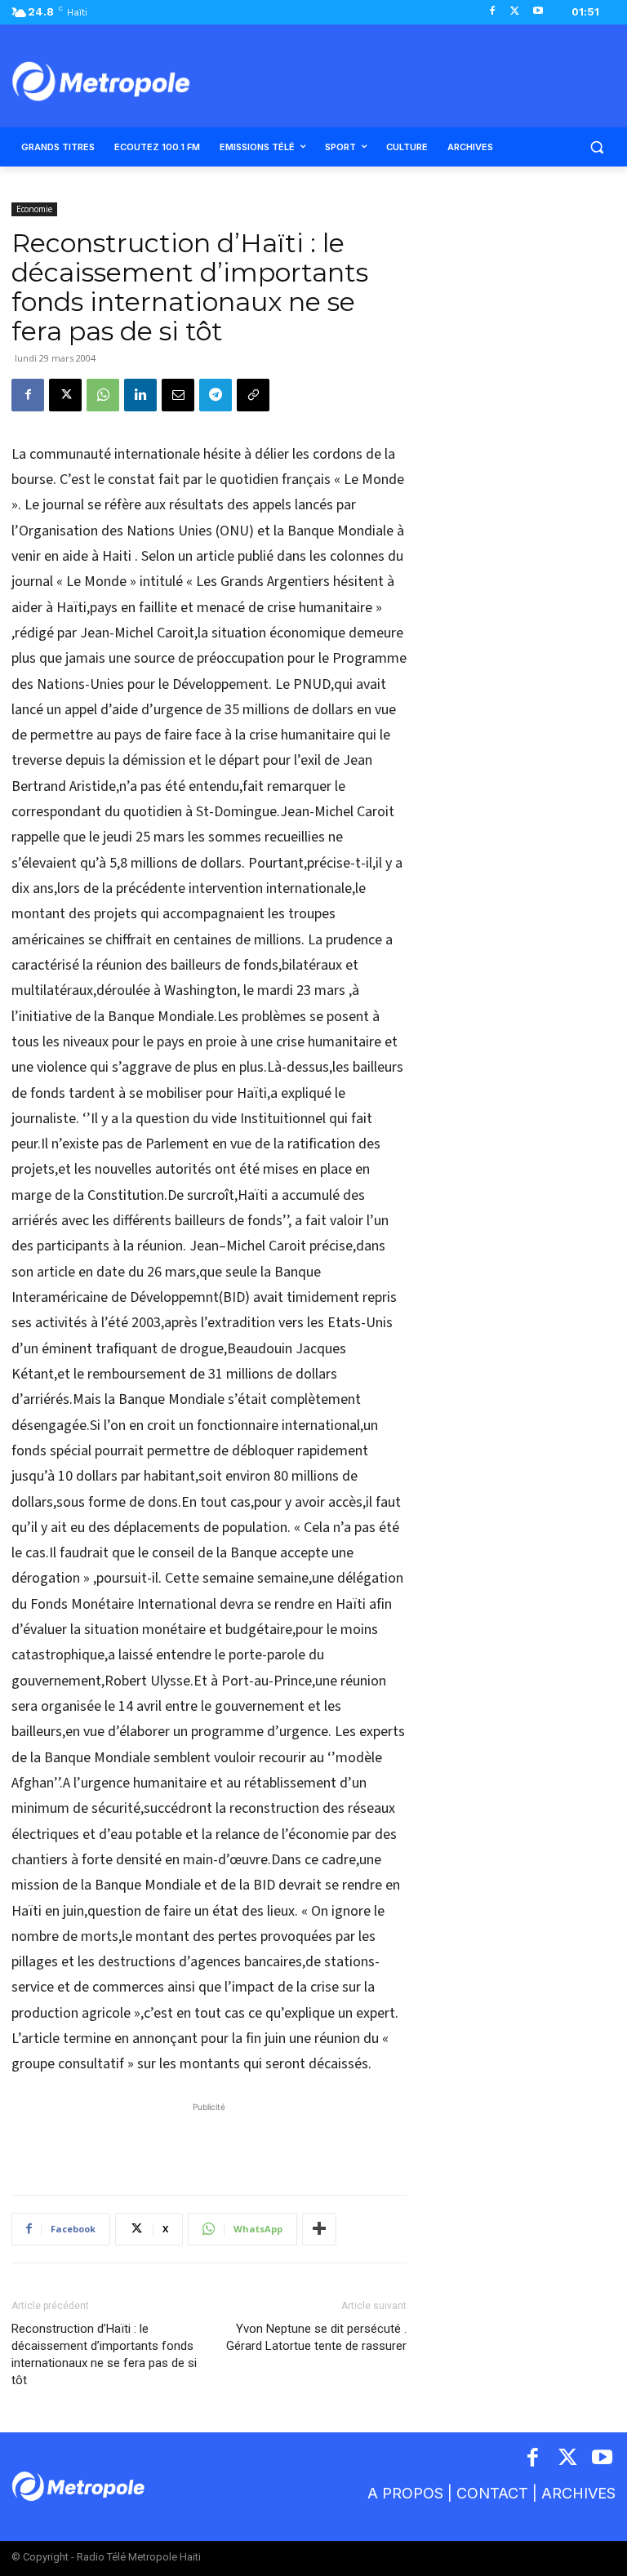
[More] (319, 2229)
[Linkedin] (140, 395)
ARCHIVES (578, 2493)
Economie (34, 209)
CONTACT (492, 2493)
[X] (515, 12)
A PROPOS (405, 2493)
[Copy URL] (253, 395)
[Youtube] (538, 12)
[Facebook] (493, 12)
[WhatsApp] (103, 395)
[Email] (178, 395)
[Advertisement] (209, 2140)
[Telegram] (216, 395)
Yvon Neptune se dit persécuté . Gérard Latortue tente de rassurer (316, 2337)
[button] (596, 147)
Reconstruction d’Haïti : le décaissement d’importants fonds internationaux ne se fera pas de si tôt (104, 2354)
